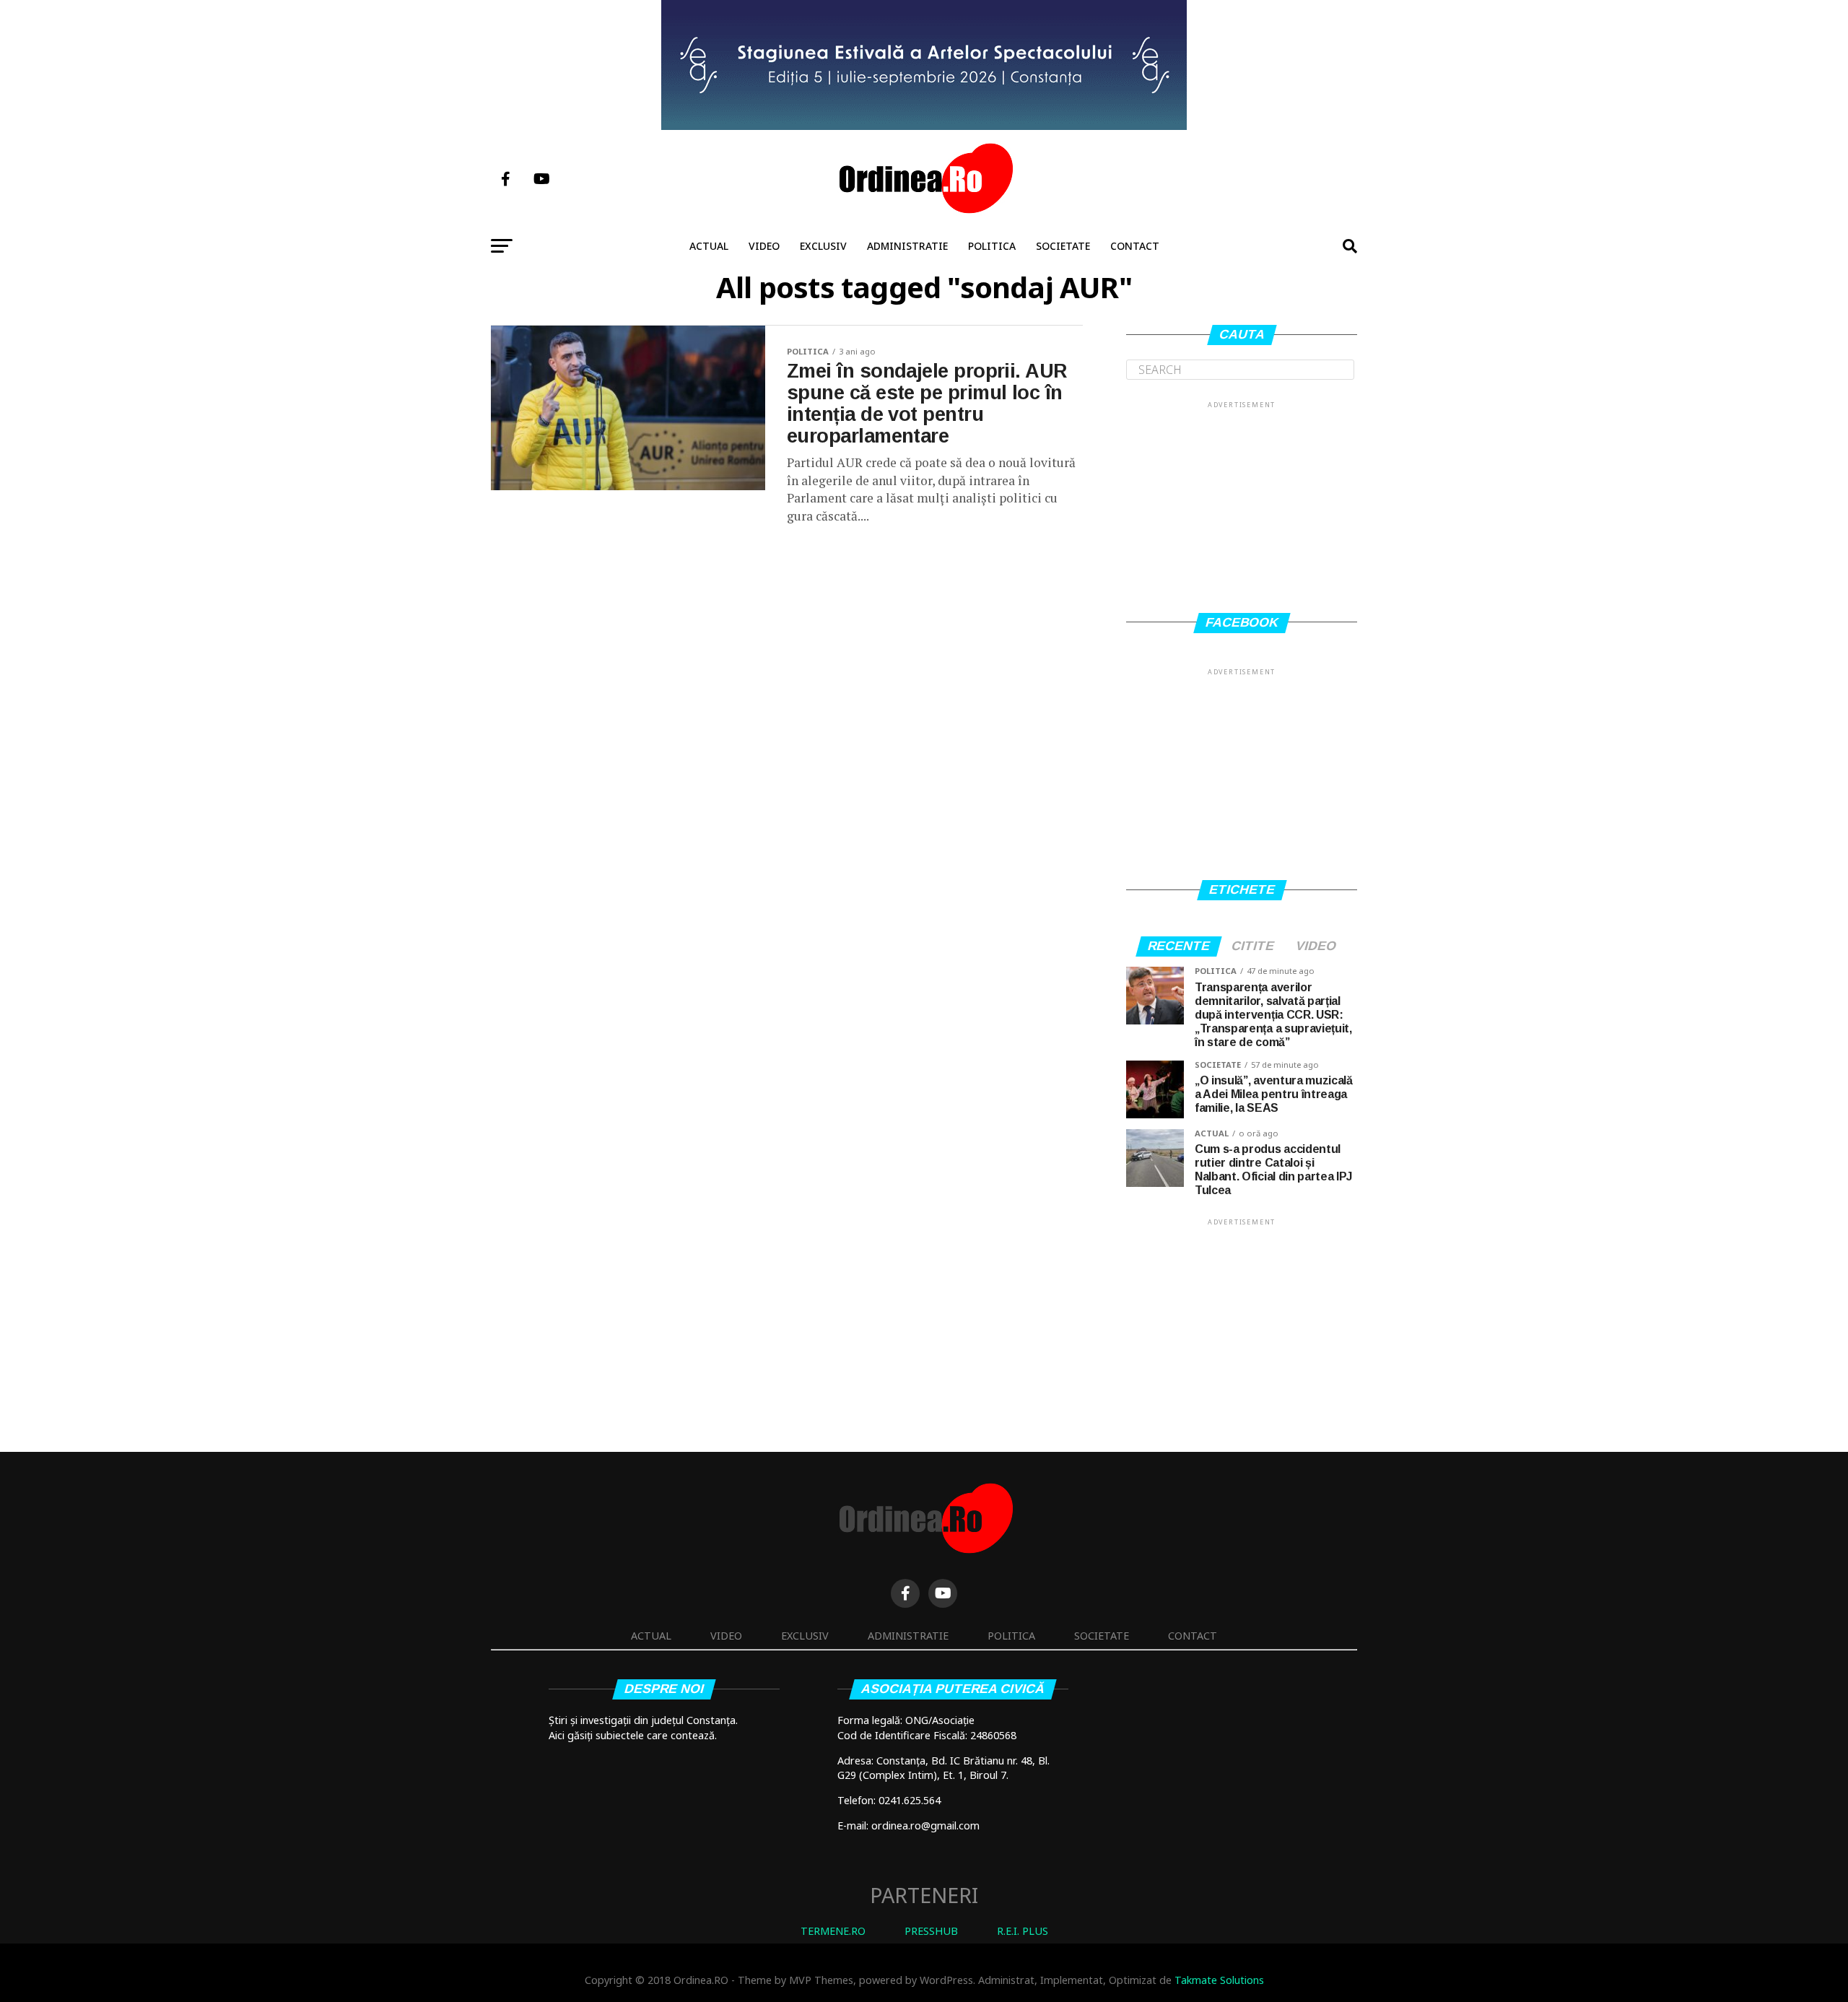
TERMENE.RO (833, 1931)
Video (764, 246)
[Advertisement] (1242, 501)
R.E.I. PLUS (1023, 1931)
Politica (992, 246)
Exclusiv (823, 246)
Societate (1063, 246)
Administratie (907, 246)
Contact (1135, 246)
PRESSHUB (931, 1931)
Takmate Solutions (1219, 1980)
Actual (709, 246)
